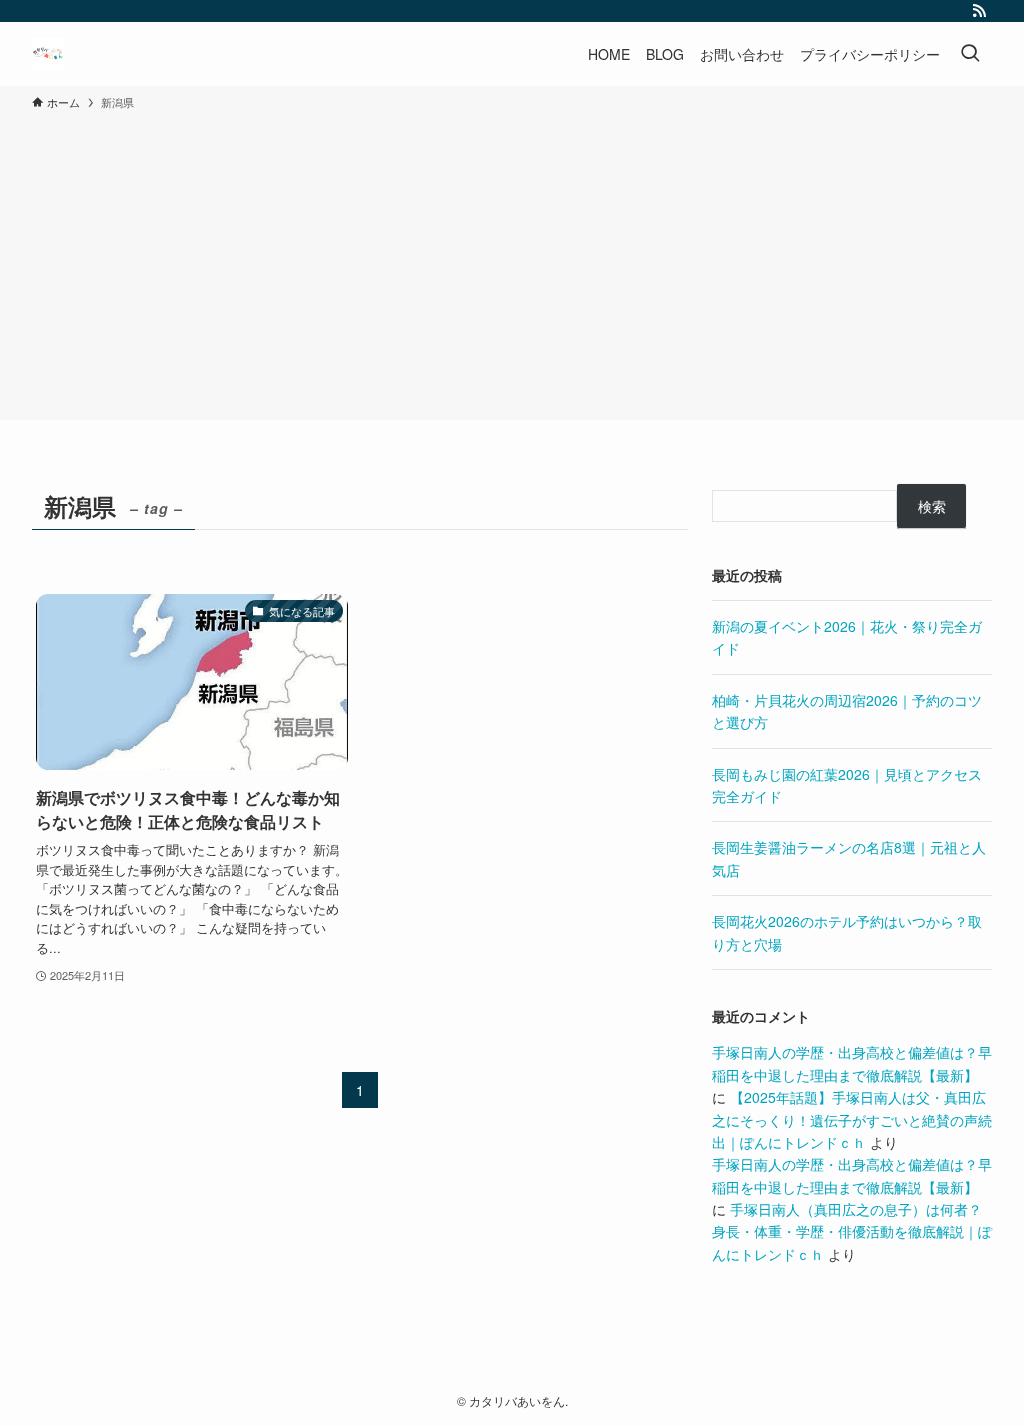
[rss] (979, 11)
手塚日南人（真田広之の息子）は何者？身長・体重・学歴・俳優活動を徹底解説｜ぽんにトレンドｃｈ (852, 1231)
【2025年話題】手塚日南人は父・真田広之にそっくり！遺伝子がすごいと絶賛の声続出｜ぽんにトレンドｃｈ (852, 1119)
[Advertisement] (512, 262)
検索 (932, 506)
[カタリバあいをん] (48, 54)
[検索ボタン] (970, 54)
